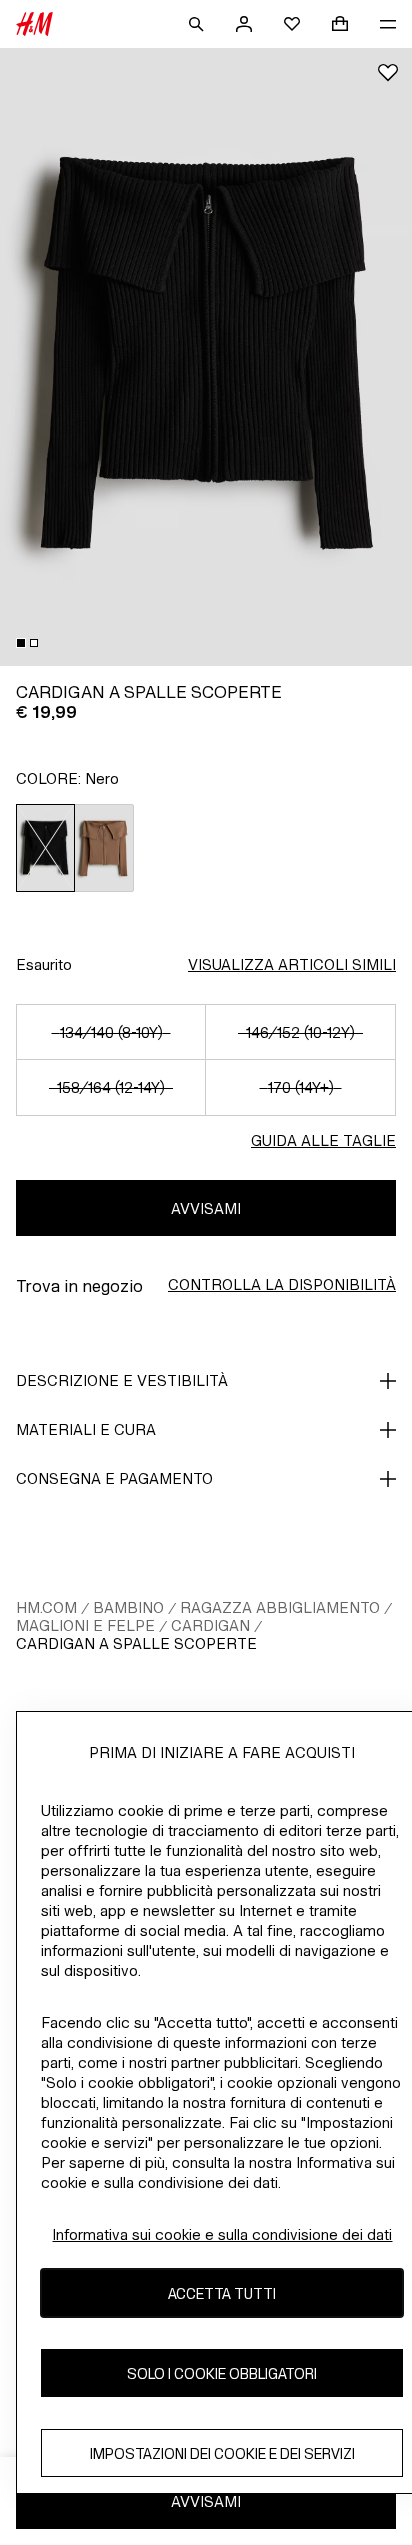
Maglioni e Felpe (85, 1625)
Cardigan (210, 1625)
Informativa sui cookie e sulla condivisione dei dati (222, 2234)
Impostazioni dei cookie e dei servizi (222, 2453)
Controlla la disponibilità (282, 1284)
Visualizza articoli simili (292, 964)
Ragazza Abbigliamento (280, 1607)
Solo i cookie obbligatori (222, 2373)
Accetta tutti (222, 2293)
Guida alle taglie (323, 1140)
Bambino (128, 1607)
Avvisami (206, 1208)
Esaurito (44, 964)
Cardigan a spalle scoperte (136, 1643)
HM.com (46, 1607)
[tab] (21, 643)
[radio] (45, 848)
